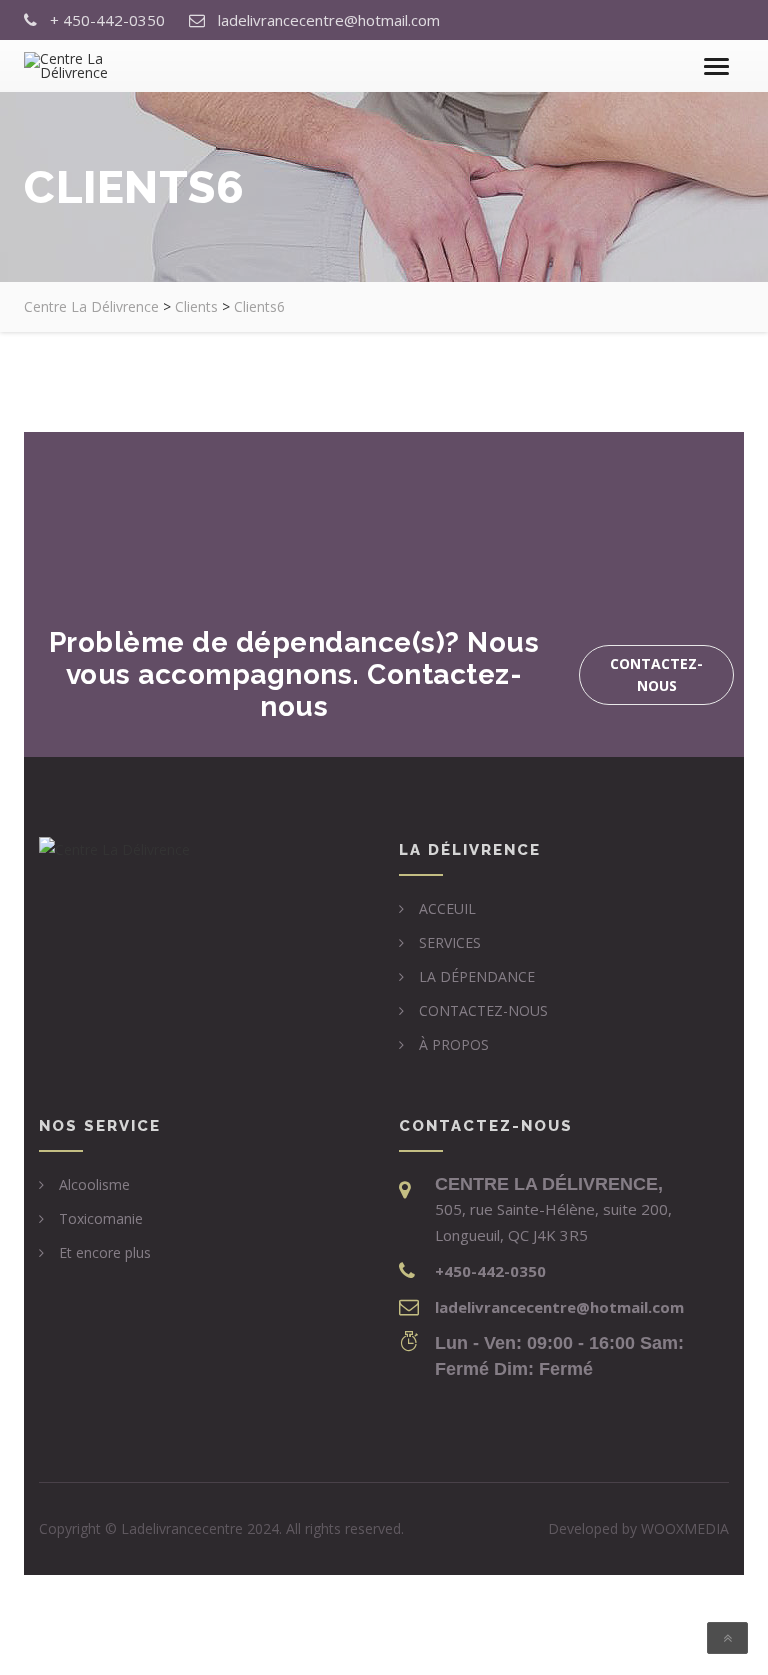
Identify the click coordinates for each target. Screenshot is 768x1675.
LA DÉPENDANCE (477, 976)
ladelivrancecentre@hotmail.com (329, 20)
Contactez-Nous (656, 674)
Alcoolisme (94, 1184)
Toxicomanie (101, 1218)
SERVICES (450, 942)
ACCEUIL (447, 908)
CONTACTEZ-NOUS (483, 1010)
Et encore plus (105, 1252)
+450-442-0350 (490, 1271)
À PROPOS (454, 1044)
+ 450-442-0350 (107, 20)
